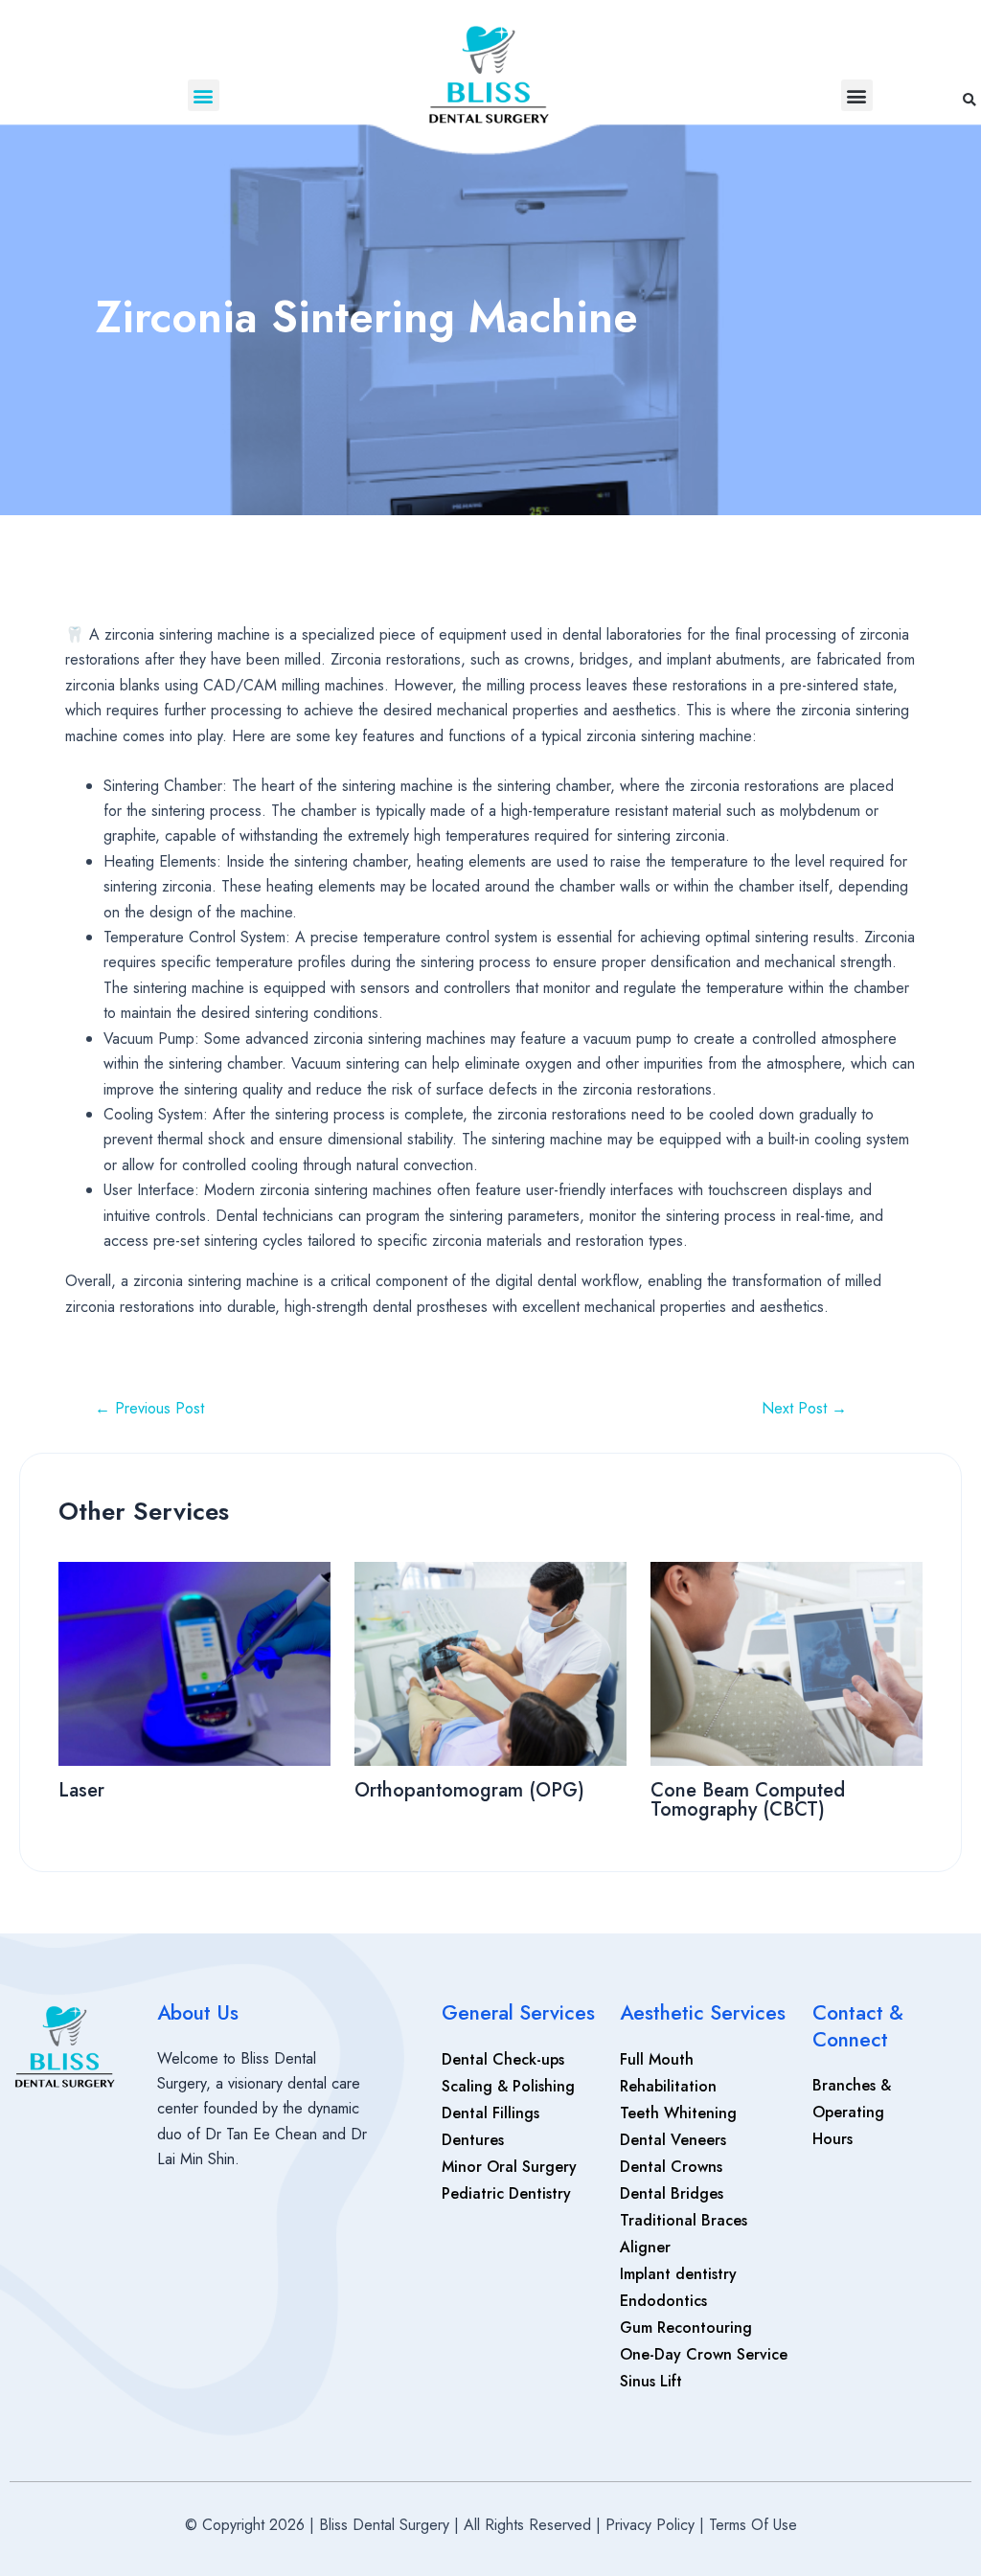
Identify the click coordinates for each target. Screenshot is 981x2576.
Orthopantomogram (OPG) (469, 1790)
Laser (84, 1790)
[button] (204, 95)
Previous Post (149, 1409)
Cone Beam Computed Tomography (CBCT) (748, 1800)
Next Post (804, 1409)
